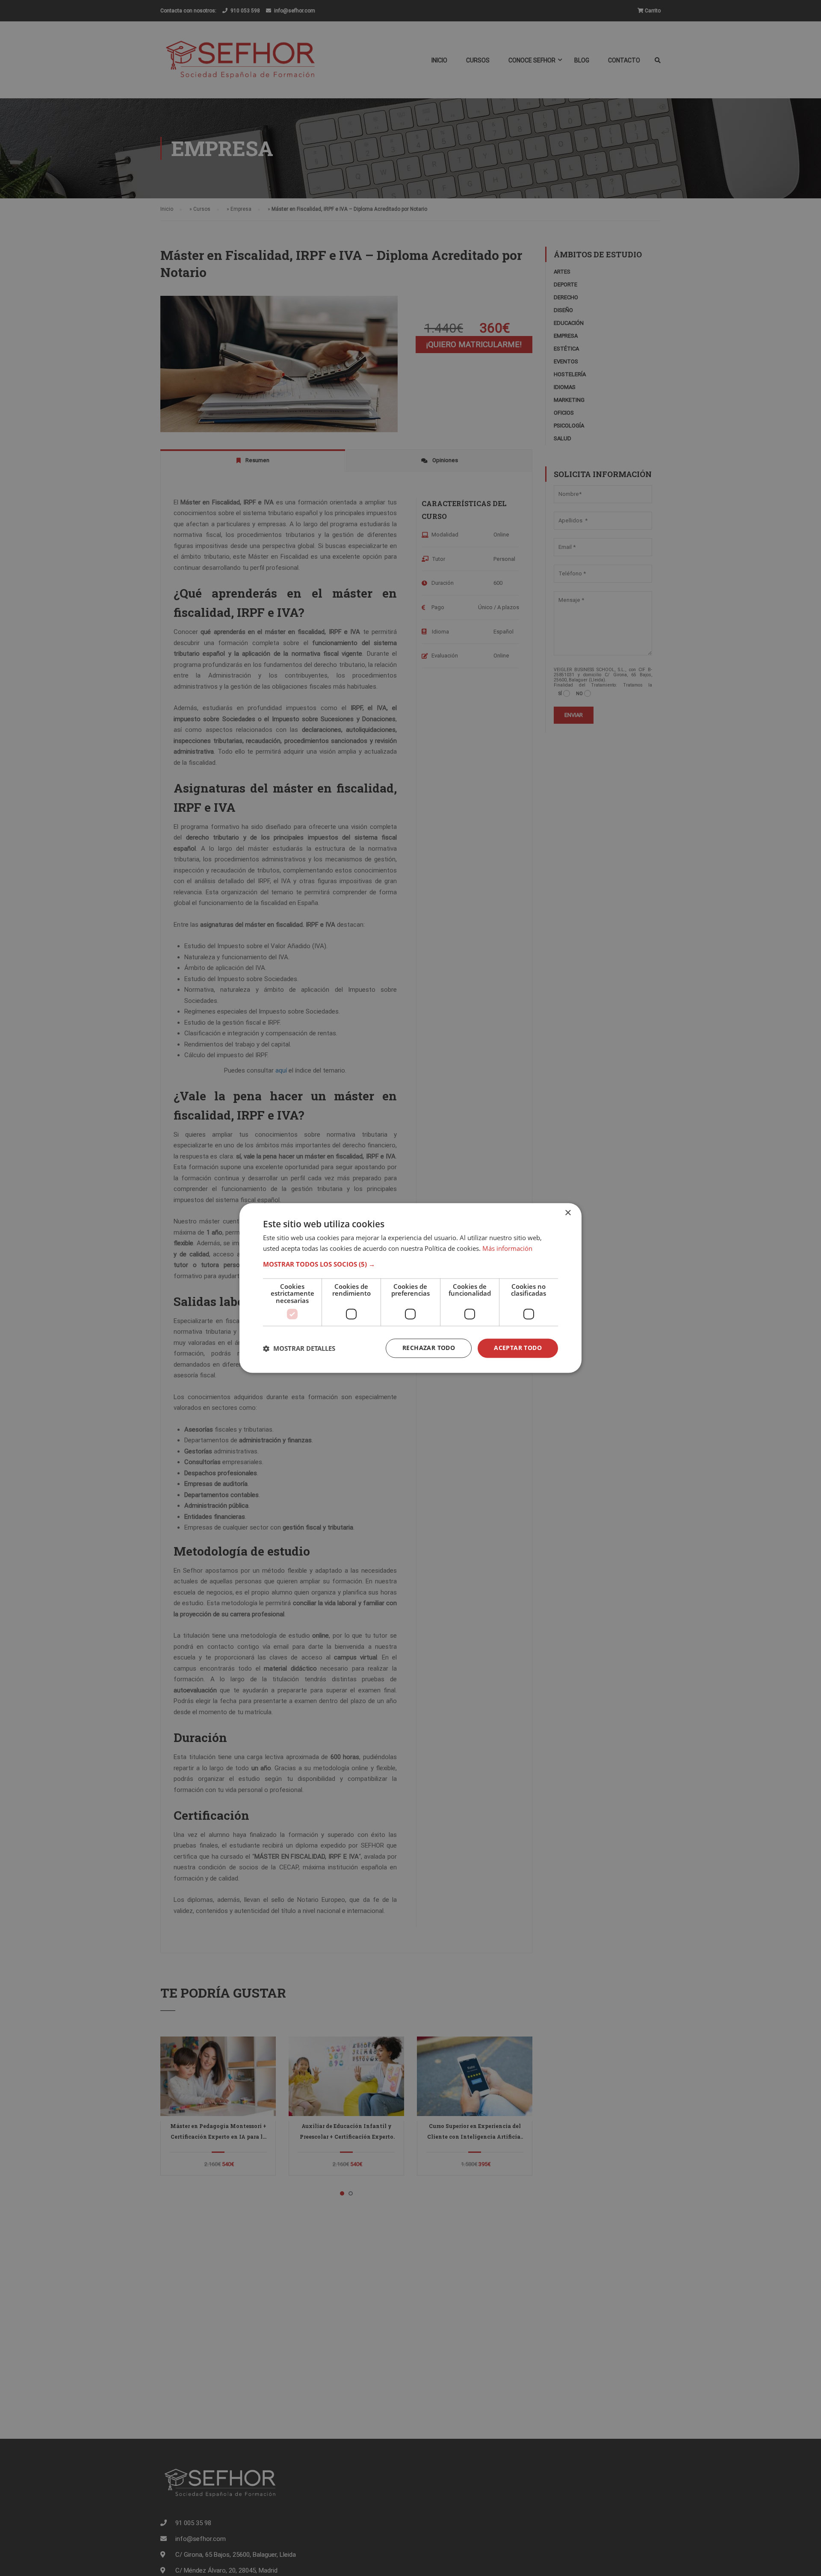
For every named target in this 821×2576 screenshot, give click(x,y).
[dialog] (410, 1288)
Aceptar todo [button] (518, 1348)
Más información (507, 1249)
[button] (410, 1264)
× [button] (568, 1213)
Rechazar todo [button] (429, 1348)
